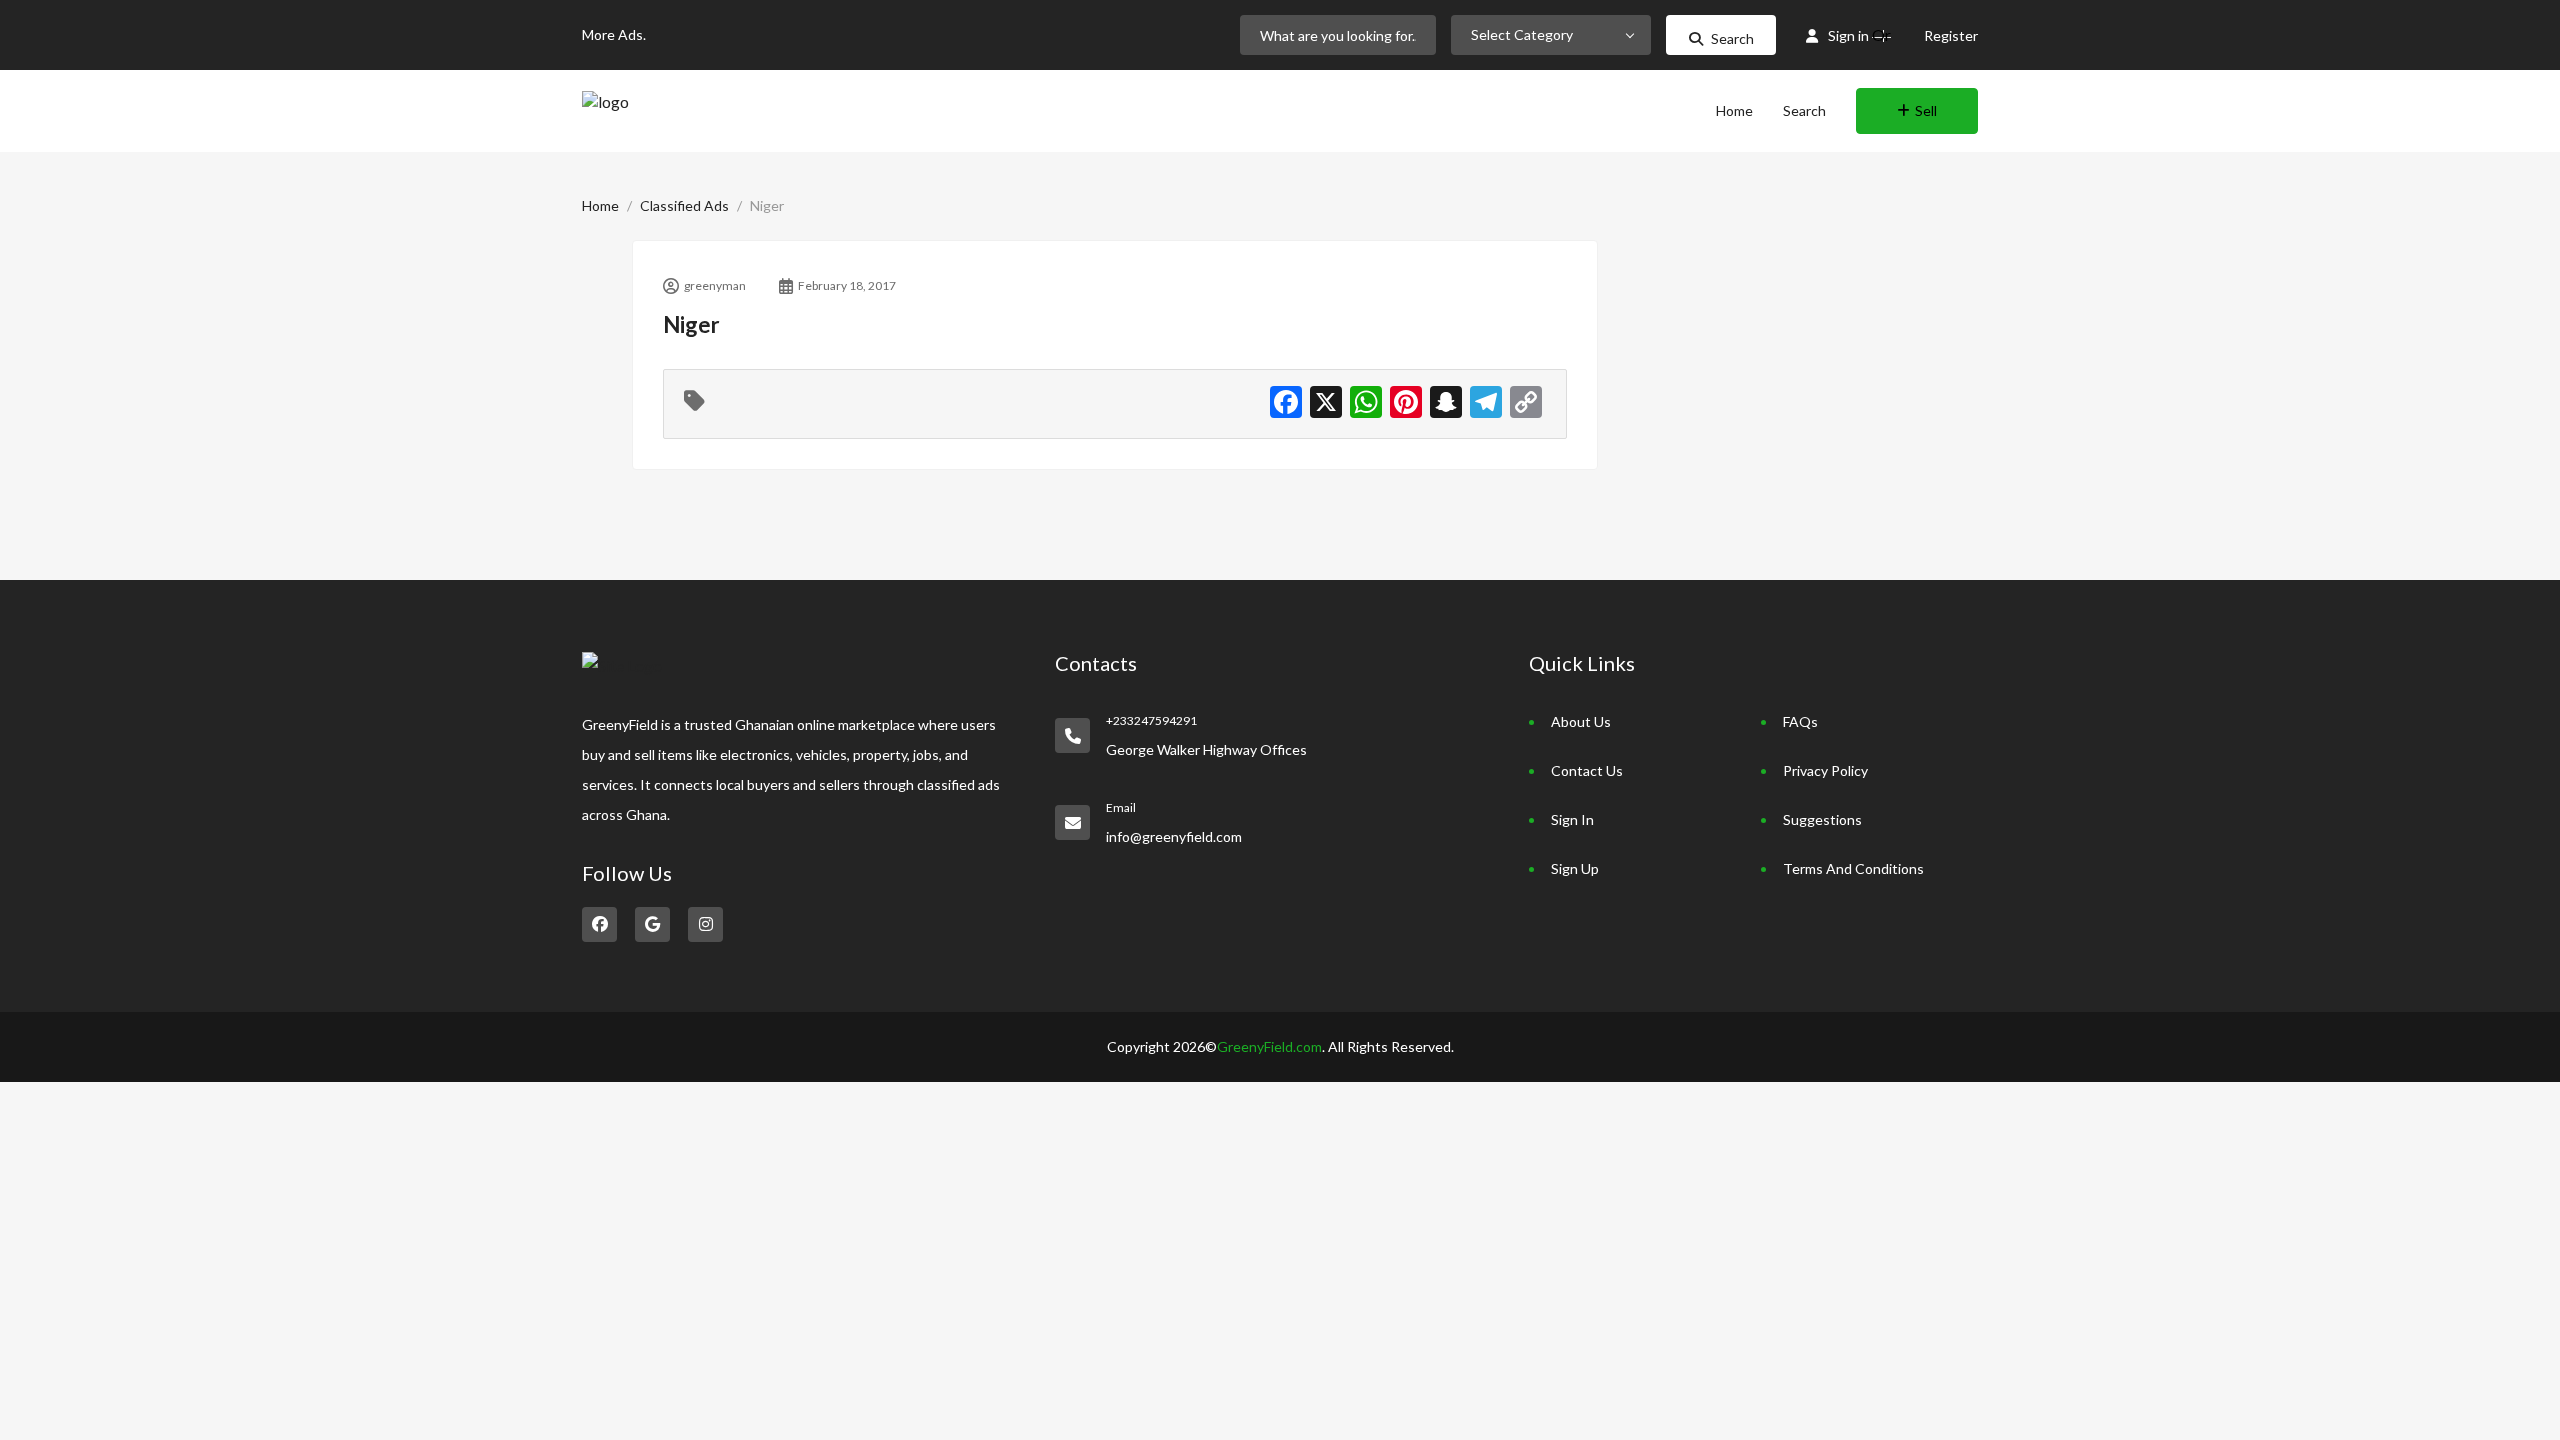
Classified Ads (684, 205)
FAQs (1800, 721)
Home (1734, 110)
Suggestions (1822, 819)
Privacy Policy (1825, 770)
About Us (1581, 721)
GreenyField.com (1269, 1046)
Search (1732, 38)
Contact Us (1587, 770)
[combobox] (1551, 35)
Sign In (1572, 819)
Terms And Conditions (1853, 868)
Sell (1926, 110)
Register (1951, 35)
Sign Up (1575, 868)
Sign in (1848, 35)
